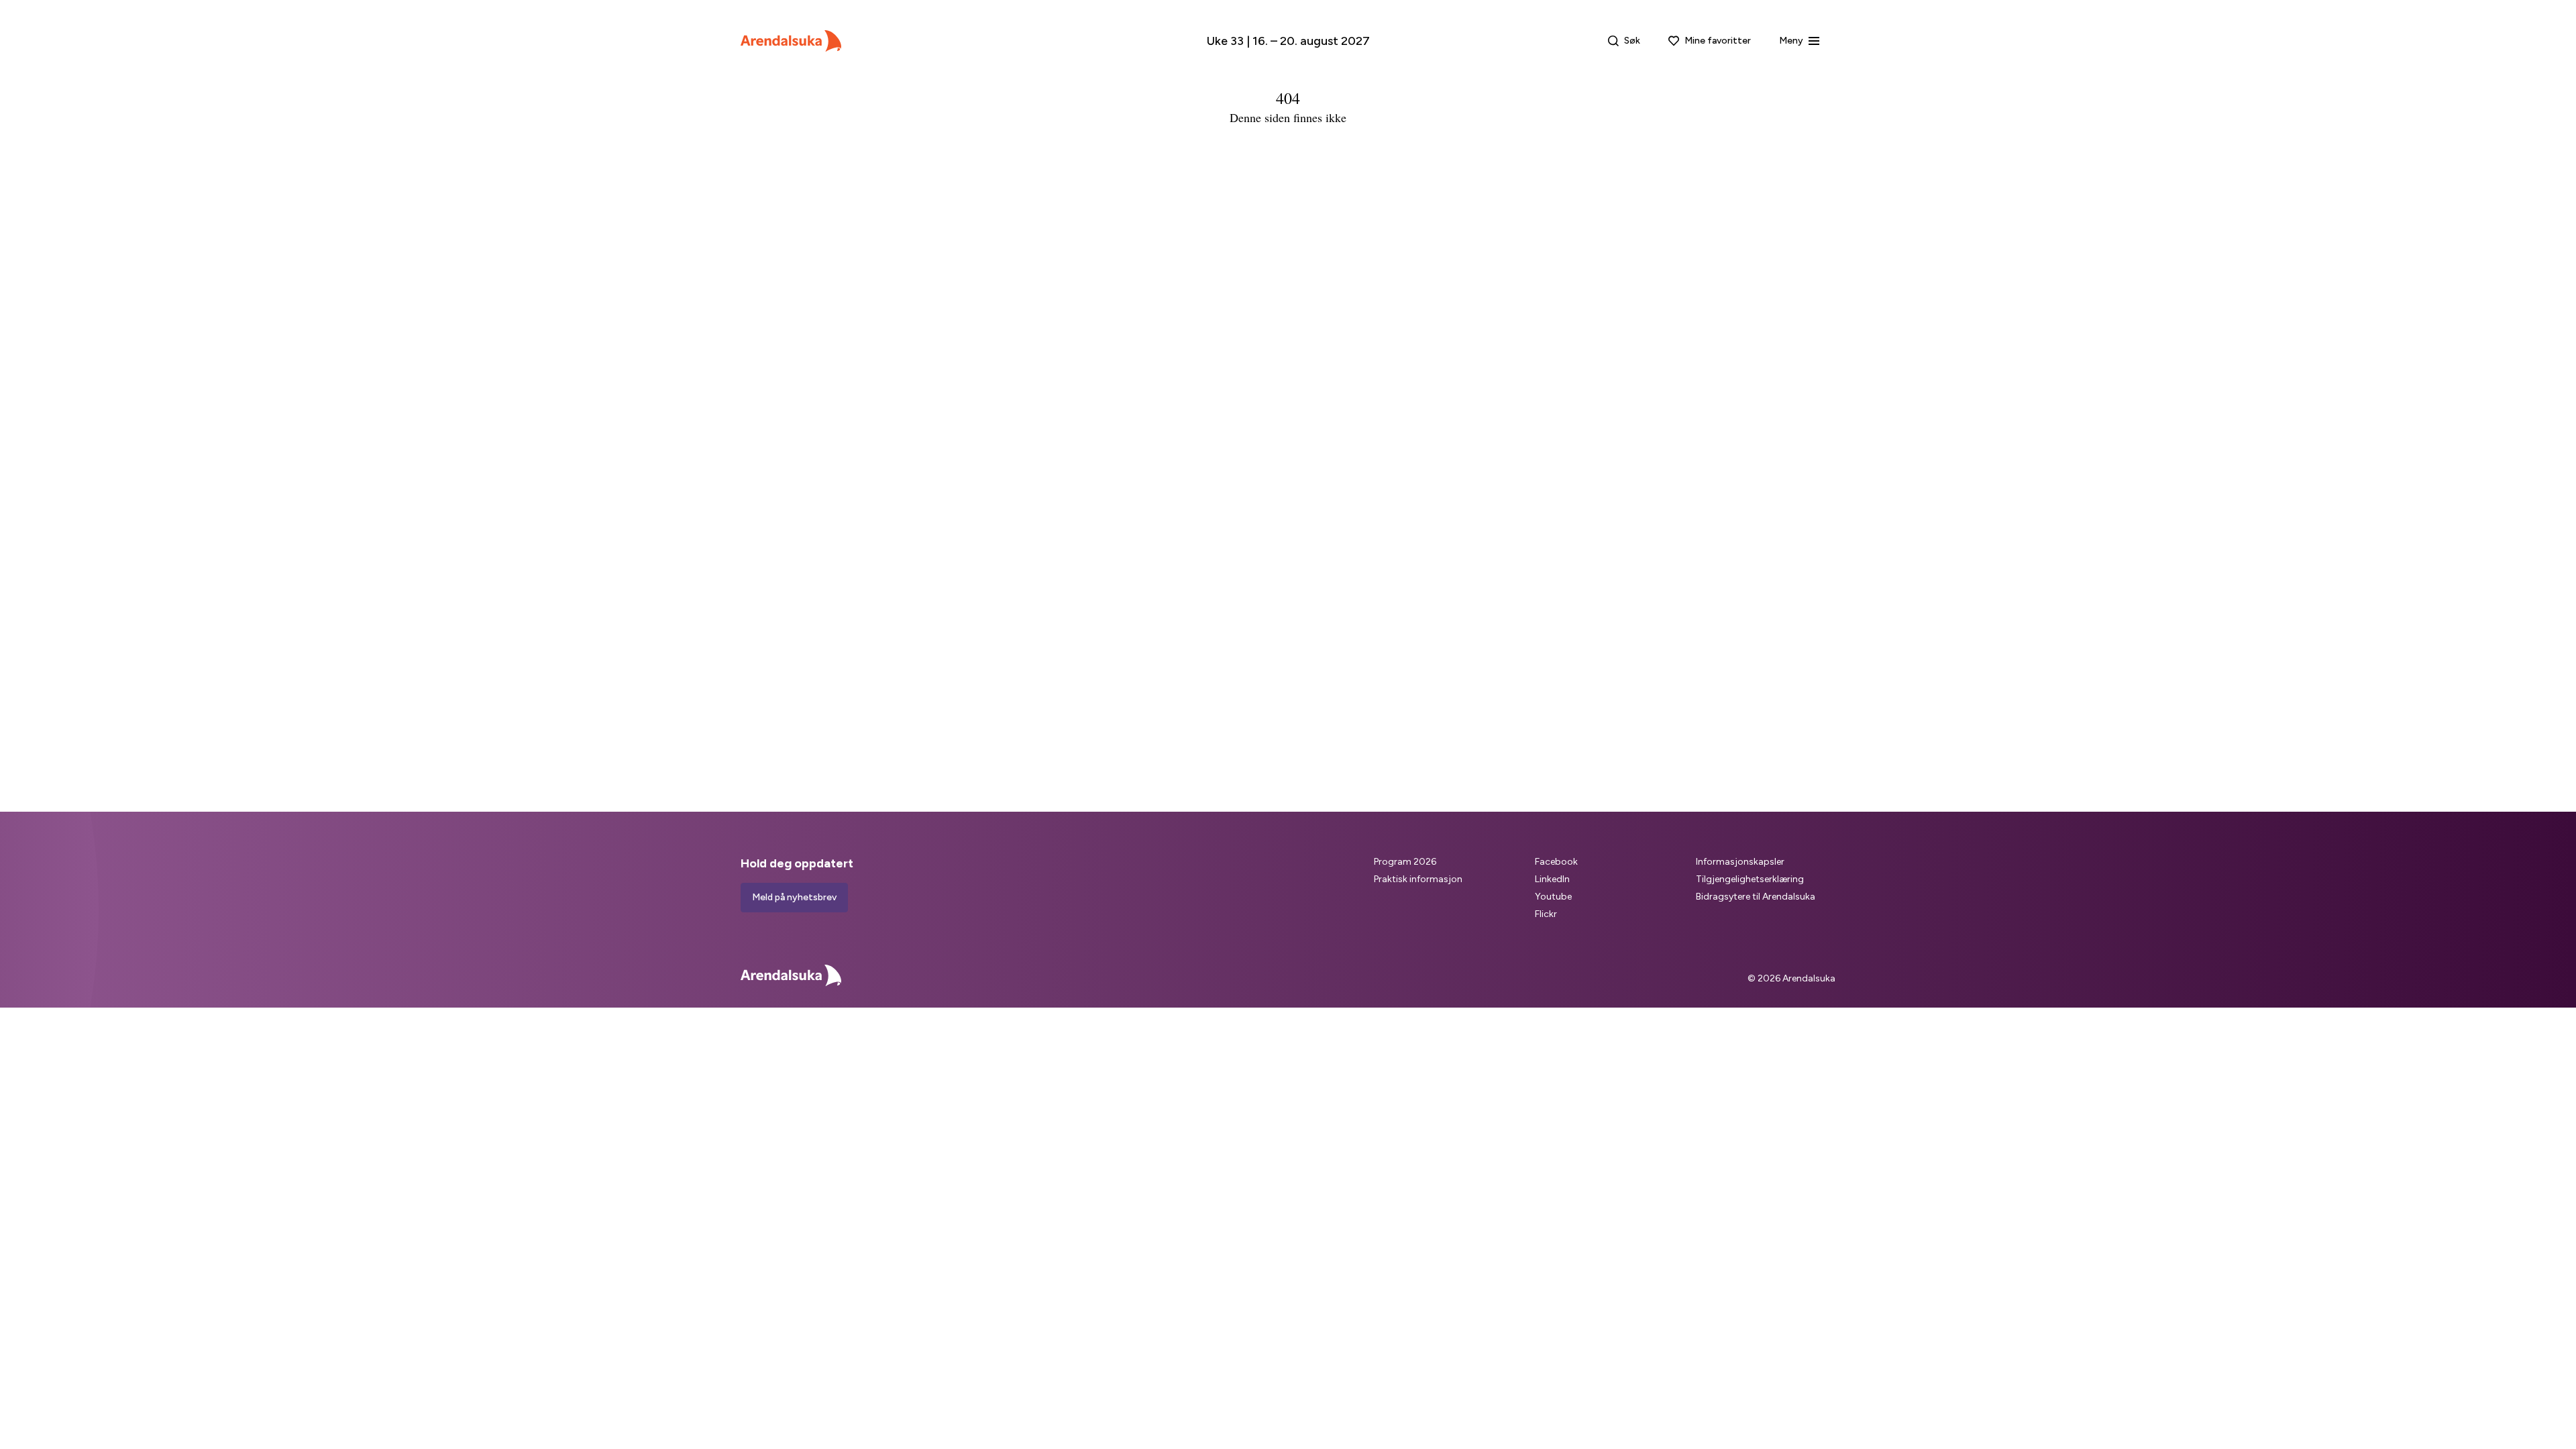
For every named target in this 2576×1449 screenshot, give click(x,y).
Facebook (1556, 862)
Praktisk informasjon (1418, 879)
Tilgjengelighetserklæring (1750, 879)
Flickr (1546, 914)
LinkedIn (1552, 879)
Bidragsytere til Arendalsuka (1756, 897)
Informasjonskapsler (1740, 862)
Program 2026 (1405, 862)
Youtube (1553, 897)
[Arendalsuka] (791, 41)
